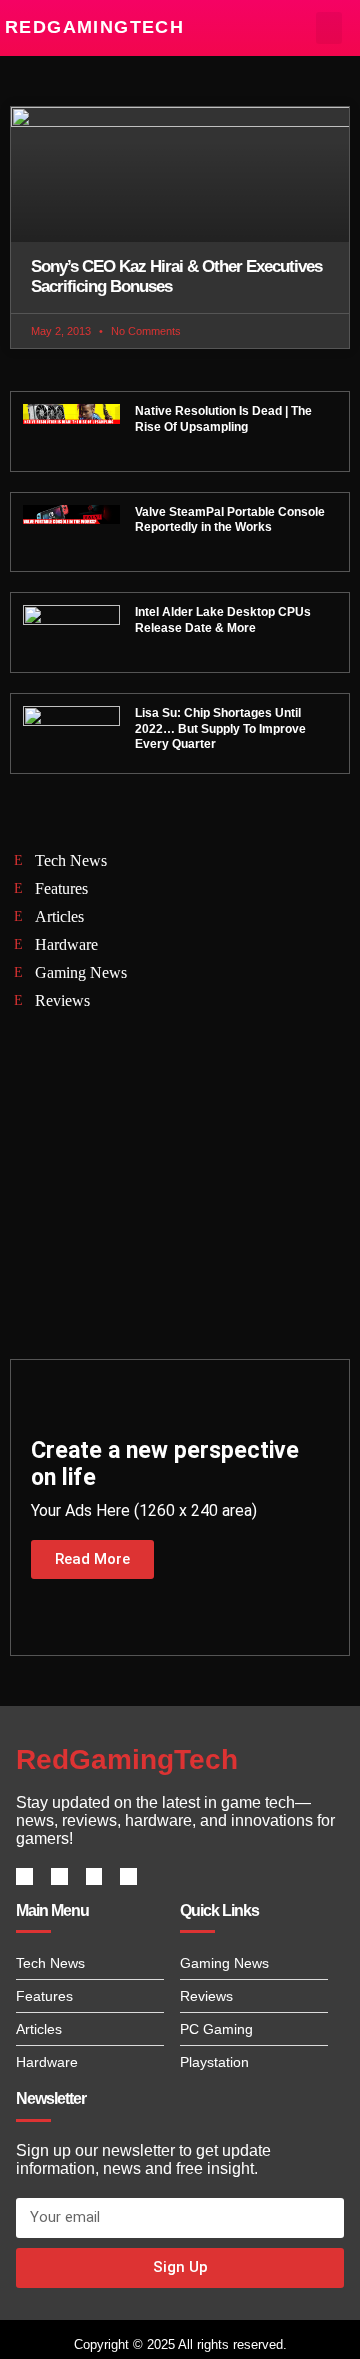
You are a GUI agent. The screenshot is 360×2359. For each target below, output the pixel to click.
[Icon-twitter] (59, 1876)
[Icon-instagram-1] (94, 1876)
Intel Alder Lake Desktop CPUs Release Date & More (223, 620)
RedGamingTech (94, 27)
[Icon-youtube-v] (128, 1876)
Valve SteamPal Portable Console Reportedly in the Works (230, 520)
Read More (92, 1559)
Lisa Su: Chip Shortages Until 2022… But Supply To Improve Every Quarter (220, 728)
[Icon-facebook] (24, 1876)
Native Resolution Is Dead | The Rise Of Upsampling (223, 419)
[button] (329, 28)
